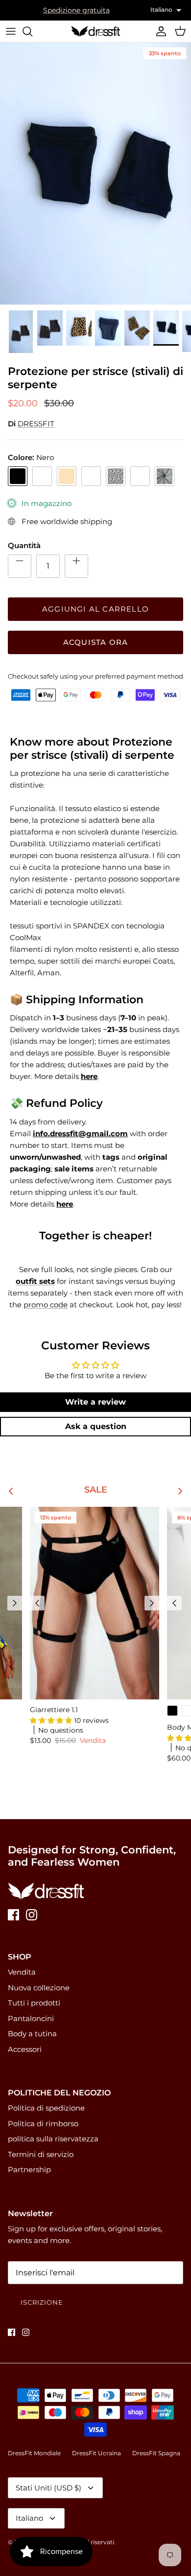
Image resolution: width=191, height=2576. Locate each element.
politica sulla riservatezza (53, 2139)
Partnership (29, 2169)
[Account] (159, 31)
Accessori (25, 2049)
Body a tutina (32, 2034)
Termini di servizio (41, 2154)
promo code (46, 1305)
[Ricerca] (32, 31)
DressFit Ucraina (96, 2453)
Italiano (29, 2518)
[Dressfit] (95, 31)
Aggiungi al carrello (95, 609)
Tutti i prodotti (34, 2003)
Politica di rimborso (43, 2124)
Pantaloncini (31, 2018)
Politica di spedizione (46, 2108)
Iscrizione (42, 2302)
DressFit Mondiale (34, 2453)
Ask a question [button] (96, 1426)
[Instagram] (32, 1915)
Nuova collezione (39, 1988)
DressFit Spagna (156, 2453)
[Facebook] (13, 1915)
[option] (95, 174)
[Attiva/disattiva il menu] (11, 31)
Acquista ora (95, 642)
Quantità (24, 545)
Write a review (95, 1402)
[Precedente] (15, 1603)
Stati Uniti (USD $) (48, 2488)
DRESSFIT (36, 424)
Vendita (22, 1972)
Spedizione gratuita (76, 10)
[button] (52, 1720)
